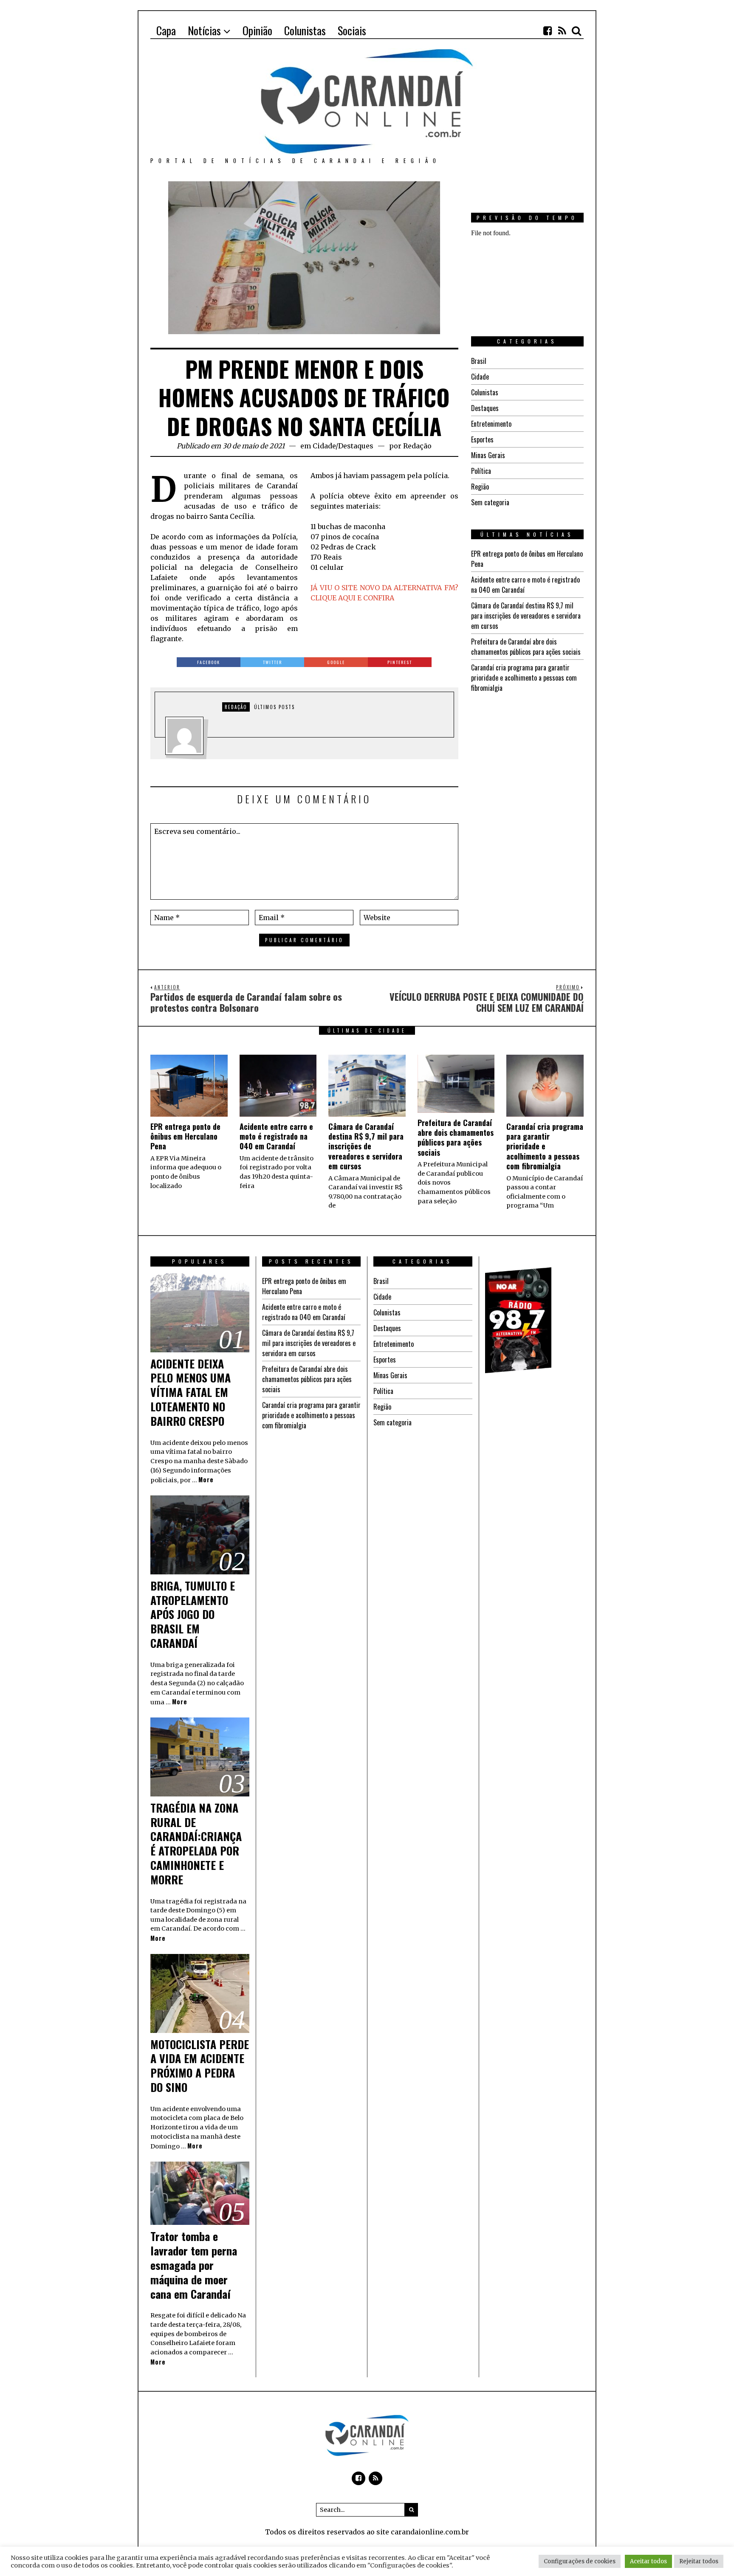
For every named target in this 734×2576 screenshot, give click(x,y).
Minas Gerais (488, 455)
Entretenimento (491, 424)
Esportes (482, 439)
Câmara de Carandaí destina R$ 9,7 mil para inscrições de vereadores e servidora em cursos (526, 616)
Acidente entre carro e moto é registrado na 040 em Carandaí (276, 1136)
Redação (417, 446)
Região (480, 487)
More (206, 1479)
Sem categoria (490, 502)
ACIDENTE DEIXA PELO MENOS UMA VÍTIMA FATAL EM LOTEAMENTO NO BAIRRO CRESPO (191, 1392)
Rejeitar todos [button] (699, 2561)
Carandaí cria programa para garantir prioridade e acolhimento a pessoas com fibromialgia (524, 678)
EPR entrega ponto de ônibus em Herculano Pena (185, 1136)
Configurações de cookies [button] (580, 2561)
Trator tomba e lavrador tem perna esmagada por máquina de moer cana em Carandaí (194, 2265)
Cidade (324, 446)
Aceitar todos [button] (648, 2561)
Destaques (356, 446)
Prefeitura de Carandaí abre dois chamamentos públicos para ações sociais (526, 647)
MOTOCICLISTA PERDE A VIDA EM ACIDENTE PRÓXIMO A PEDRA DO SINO (200, 2066)
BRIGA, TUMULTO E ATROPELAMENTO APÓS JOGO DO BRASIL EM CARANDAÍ (193, 1614)
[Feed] (562, 31)
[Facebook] (548, 31)
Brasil (479, 361)
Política (481, 471)
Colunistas (485, 392)
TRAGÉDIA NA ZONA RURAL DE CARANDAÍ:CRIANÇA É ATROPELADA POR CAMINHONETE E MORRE (196, 1844)
